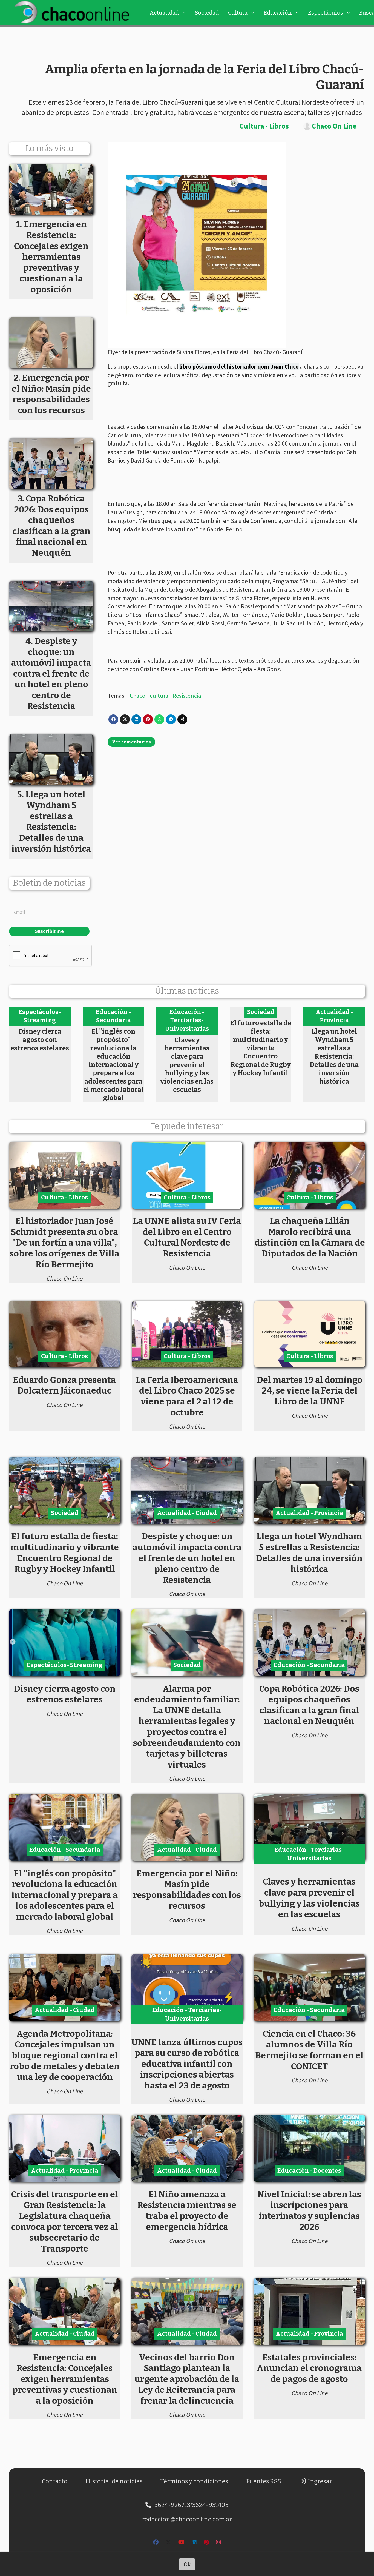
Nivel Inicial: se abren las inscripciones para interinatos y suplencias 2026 (309, 2211)
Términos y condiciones (194, 2481)
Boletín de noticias (49, 883)
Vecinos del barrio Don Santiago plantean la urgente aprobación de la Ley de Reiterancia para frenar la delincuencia (187, 2379)
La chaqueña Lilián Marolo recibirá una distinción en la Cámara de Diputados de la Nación (310, 1237)
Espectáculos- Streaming (40, 1016)
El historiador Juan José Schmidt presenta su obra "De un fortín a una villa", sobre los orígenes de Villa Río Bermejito (64, 1243)
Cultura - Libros (264, 126)
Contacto (55, 2481)
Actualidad (164, 13)
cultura (159, 696)
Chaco (138, 696)
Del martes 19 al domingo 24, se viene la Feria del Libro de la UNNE (310, 1391)
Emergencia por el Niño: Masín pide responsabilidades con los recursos (187, 1890)
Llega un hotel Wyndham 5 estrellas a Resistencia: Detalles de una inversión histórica (334, 1056)
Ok (187, 2564)
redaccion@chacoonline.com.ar (187, 2519)
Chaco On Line (334, 126)
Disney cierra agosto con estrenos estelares (40, 1040)
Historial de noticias (114, 2481)
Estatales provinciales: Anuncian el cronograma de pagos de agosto (309, 2368)
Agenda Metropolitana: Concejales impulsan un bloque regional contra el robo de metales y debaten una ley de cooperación (65, 2055)
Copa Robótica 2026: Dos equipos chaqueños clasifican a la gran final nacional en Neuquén (309, 1705)
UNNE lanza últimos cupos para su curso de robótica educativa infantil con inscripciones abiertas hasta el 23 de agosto (187, 2064)
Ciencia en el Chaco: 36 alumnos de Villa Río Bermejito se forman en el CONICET (309, 2050)
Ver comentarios (131, 742)
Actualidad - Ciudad (187, 1513)
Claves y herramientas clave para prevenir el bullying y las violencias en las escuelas (187, 1065)
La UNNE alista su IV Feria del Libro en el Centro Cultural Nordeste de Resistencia (187, 1237)
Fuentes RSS (264, 2481)
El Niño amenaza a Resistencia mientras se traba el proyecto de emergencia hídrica (187, 2211)
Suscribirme (49, 931)
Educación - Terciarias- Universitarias (187, 1020)
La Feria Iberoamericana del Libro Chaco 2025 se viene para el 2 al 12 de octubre (187, 1396)
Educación (278, 13)
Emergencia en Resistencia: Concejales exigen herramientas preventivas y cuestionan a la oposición (65, 2379)
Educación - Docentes (309, 2171)
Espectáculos (326, 13)
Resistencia (187, 696)
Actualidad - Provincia (334, 1016)
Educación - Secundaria (113, 1016)
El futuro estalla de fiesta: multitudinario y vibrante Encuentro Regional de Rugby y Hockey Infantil (261, 1048)
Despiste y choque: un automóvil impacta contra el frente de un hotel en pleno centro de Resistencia (187, 1558)
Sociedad (207, 13)
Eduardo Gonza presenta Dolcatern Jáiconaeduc (64, 1385)
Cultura (238, 13)
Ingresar (319, 2481)
